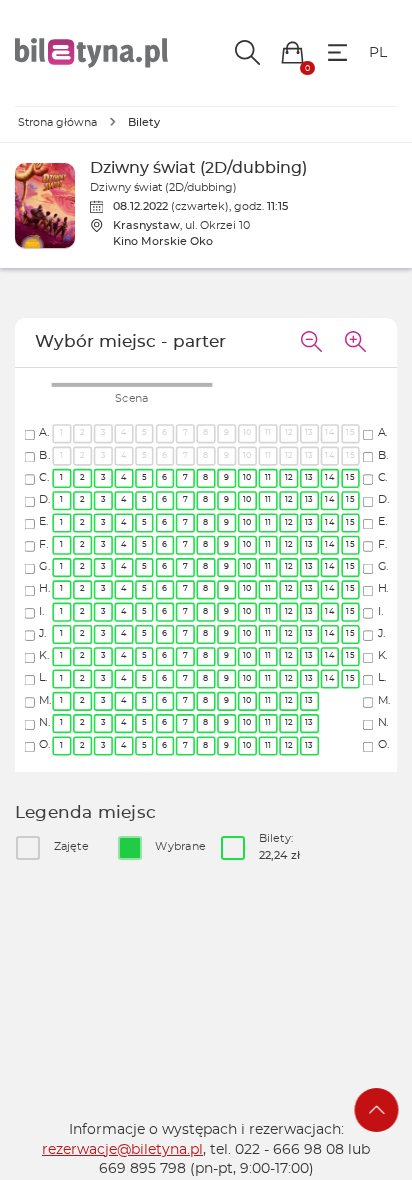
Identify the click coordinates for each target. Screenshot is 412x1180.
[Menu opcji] (337, 52)
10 (247, 478)
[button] (292, 52)
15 (350, 478)
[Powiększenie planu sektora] (355, 343)
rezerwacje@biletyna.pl (122, 1150)
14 (329, 478)
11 (268, 478)
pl (378, 53)
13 (309, 478)
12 (288, 478)
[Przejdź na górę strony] (377, 1110)
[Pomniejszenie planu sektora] (311, 343)
